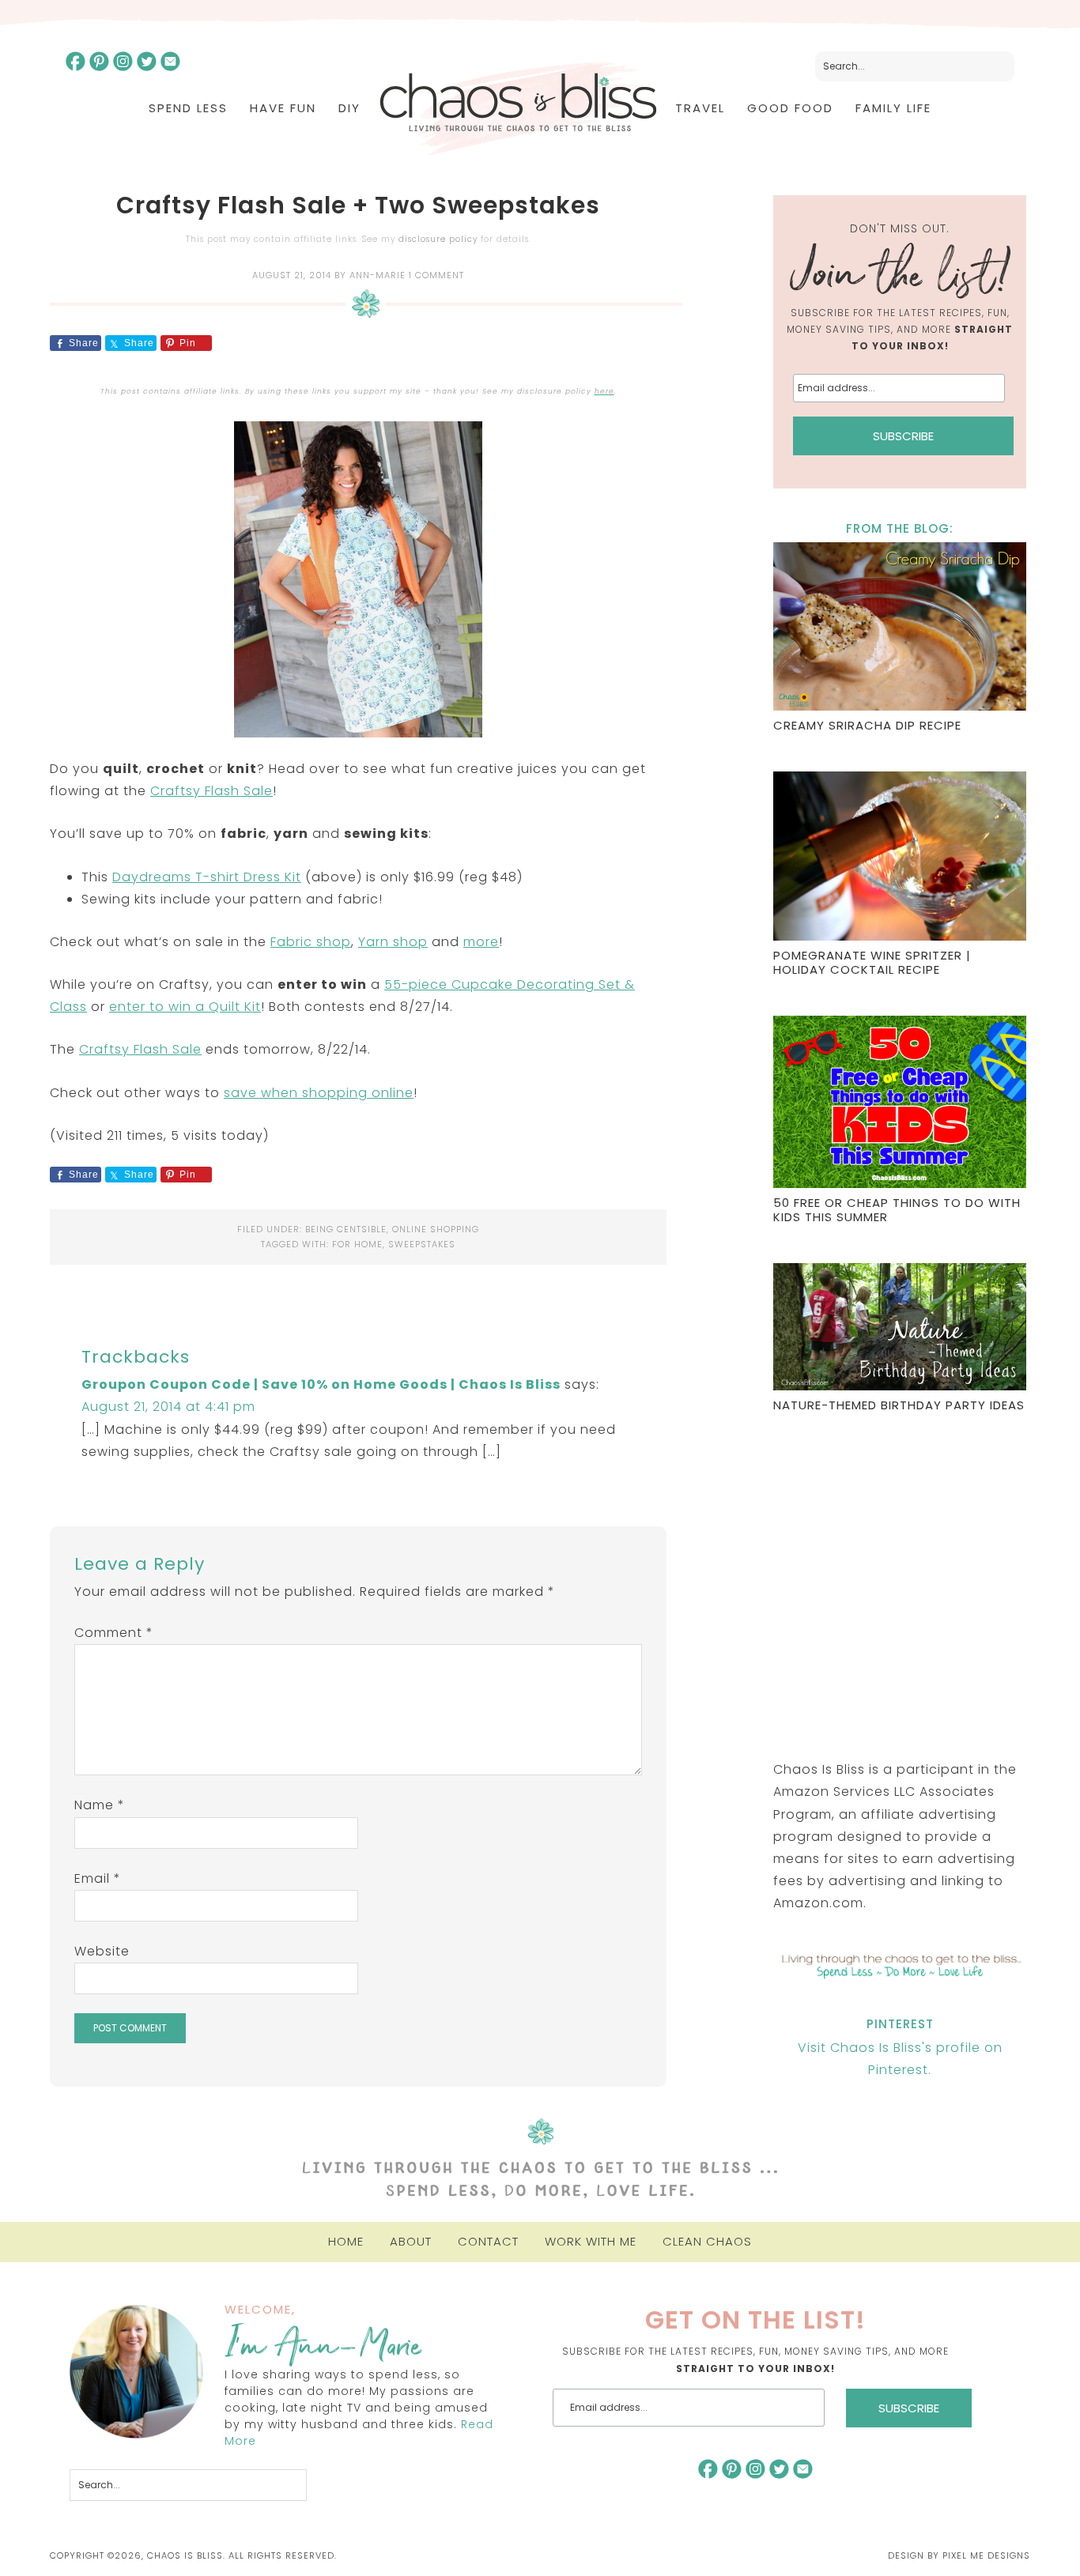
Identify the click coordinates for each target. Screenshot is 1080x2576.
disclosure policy (438, 239)
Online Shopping (436, 1229)
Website (102, 1951)
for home (357, 1244)
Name (100, 1805)
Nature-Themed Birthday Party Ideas (899, 1405)
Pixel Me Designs (986, 2555)
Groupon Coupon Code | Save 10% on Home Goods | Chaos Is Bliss (321, 1384)
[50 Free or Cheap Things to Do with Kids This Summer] (900, 1104)
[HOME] (518, 109)
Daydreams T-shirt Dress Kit (207, 877)
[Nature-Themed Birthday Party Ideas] (900, 1329)
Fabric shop (311, 942)
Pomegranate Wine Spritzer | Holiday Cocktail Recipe (872, 962)
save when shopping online (319, 1093)
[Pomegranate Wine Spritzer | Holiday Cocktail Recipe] (900, 858)
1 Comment (436, 275)
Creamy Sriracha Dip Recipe (867, 725)
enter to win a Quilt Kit (185, 1007)
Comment (114, 1633)
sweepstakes (422, 1244)
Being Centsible (346, 1229)
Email (98, 1878)
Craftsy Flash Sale (211, 791)
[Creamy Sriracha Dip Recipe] (900, 629)
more (481, 942)
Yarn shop (393, 942)
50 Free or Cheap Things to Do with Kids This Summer (897, 1210)
